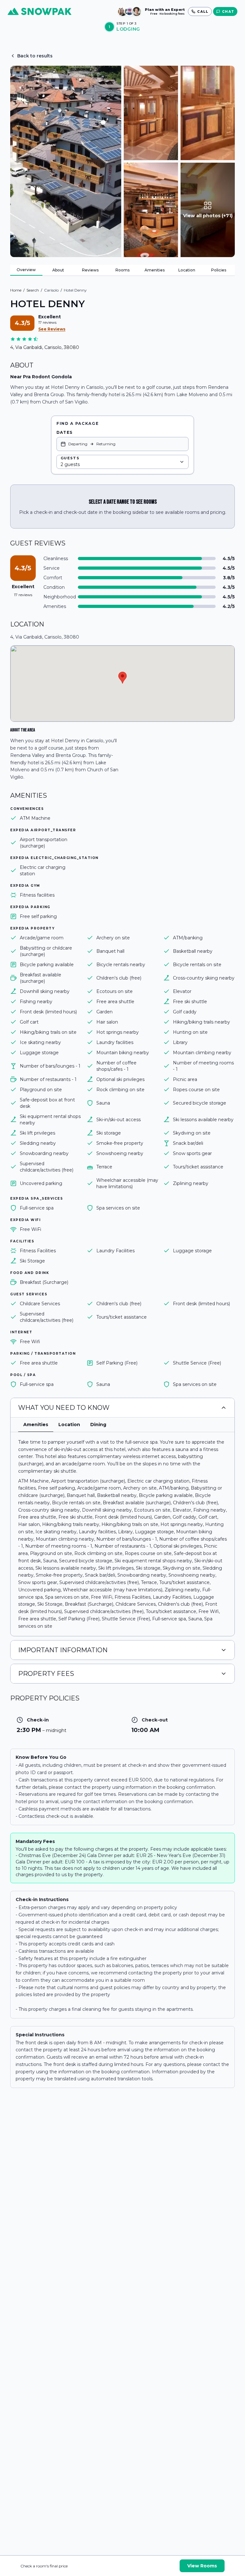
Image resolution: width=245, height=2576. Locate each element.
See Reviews (52, 329)
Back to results (35, 56)
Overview (26, 270)
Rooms (122, 270)
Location (187, 270)
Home (16, 290)
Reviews (90, 270)
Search (33, 290)
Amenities (155, 270)
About (58, 270)
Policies (219, 270)
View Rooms (202, 2566)
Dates (64, 432)
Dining (98, 1425)
